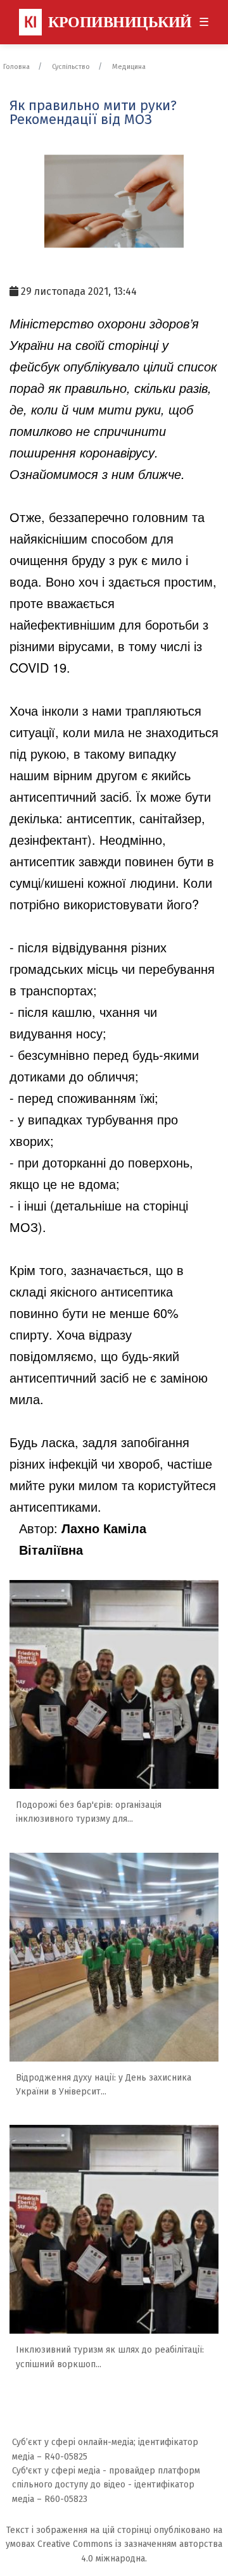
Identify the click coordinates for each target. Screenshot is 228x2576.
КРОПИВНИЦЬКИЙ (108, 22)
